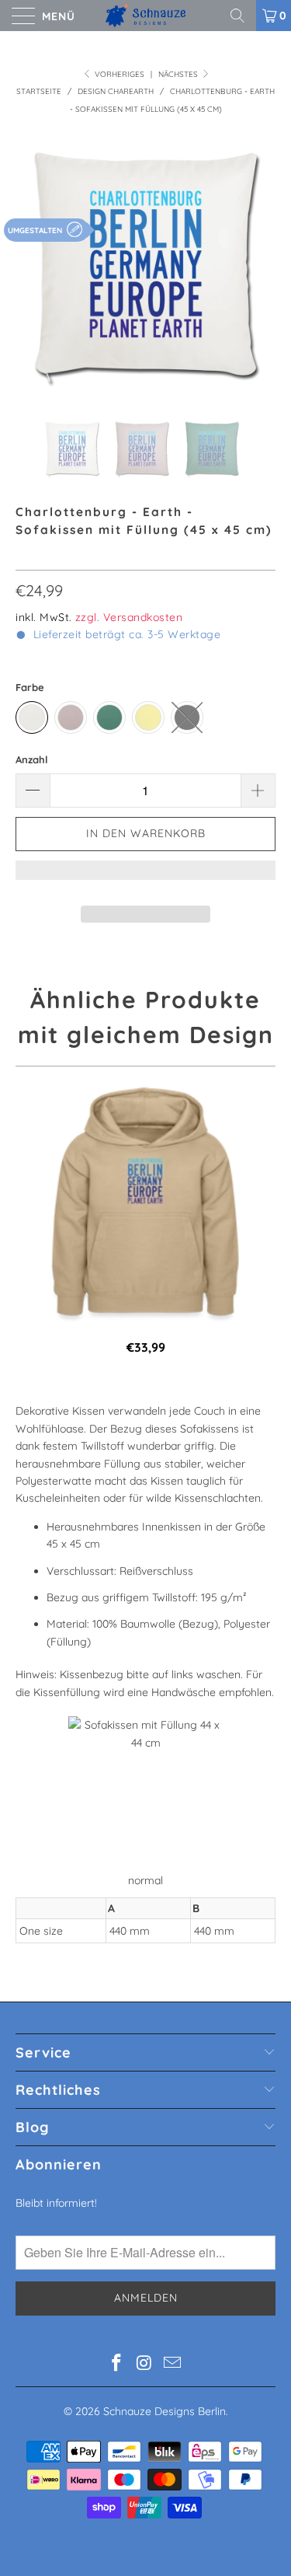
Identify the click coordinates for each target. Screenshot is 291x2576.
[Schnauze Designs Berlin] (146, 16)
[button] (145, 878)
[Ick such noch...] (243, 16)
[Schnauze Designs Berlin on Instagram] (145, 2364)
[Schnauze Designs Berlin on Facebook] (117, 2364)
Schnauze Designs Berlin (165, 2411)
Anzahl (32, 759)
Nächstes (179, 74)
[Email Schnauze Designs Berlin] (172, 2364)
